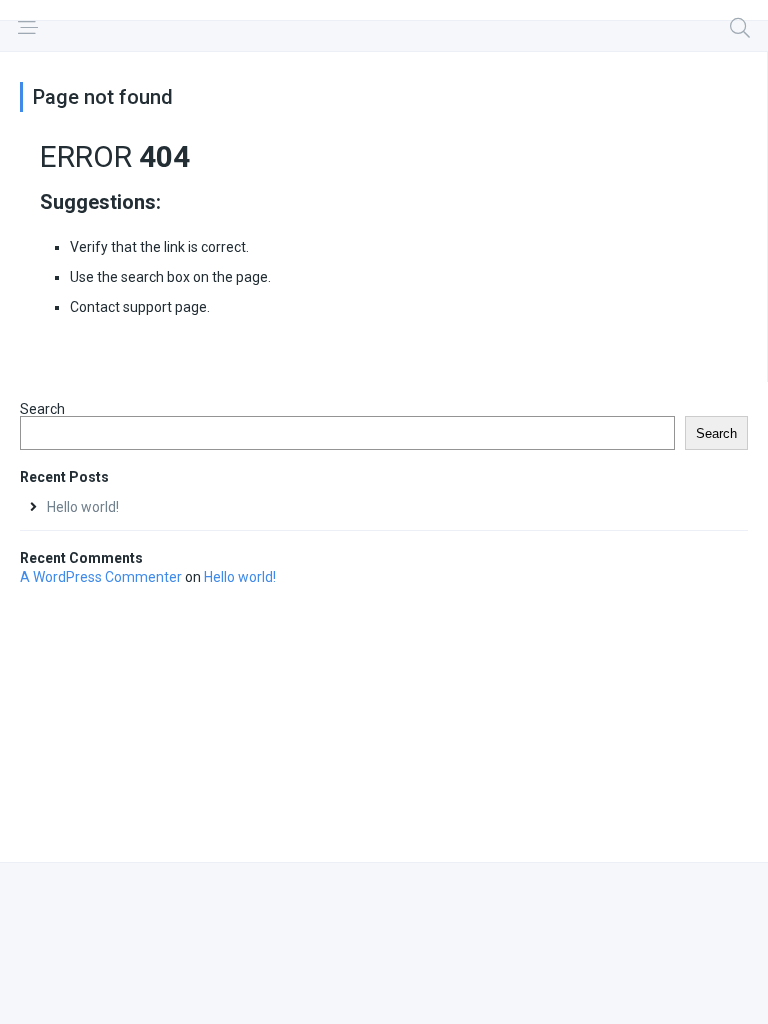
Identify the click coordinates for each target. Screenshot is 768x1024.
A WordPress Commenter (101, 577)
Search (42, 409)
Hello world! (83, 507)
